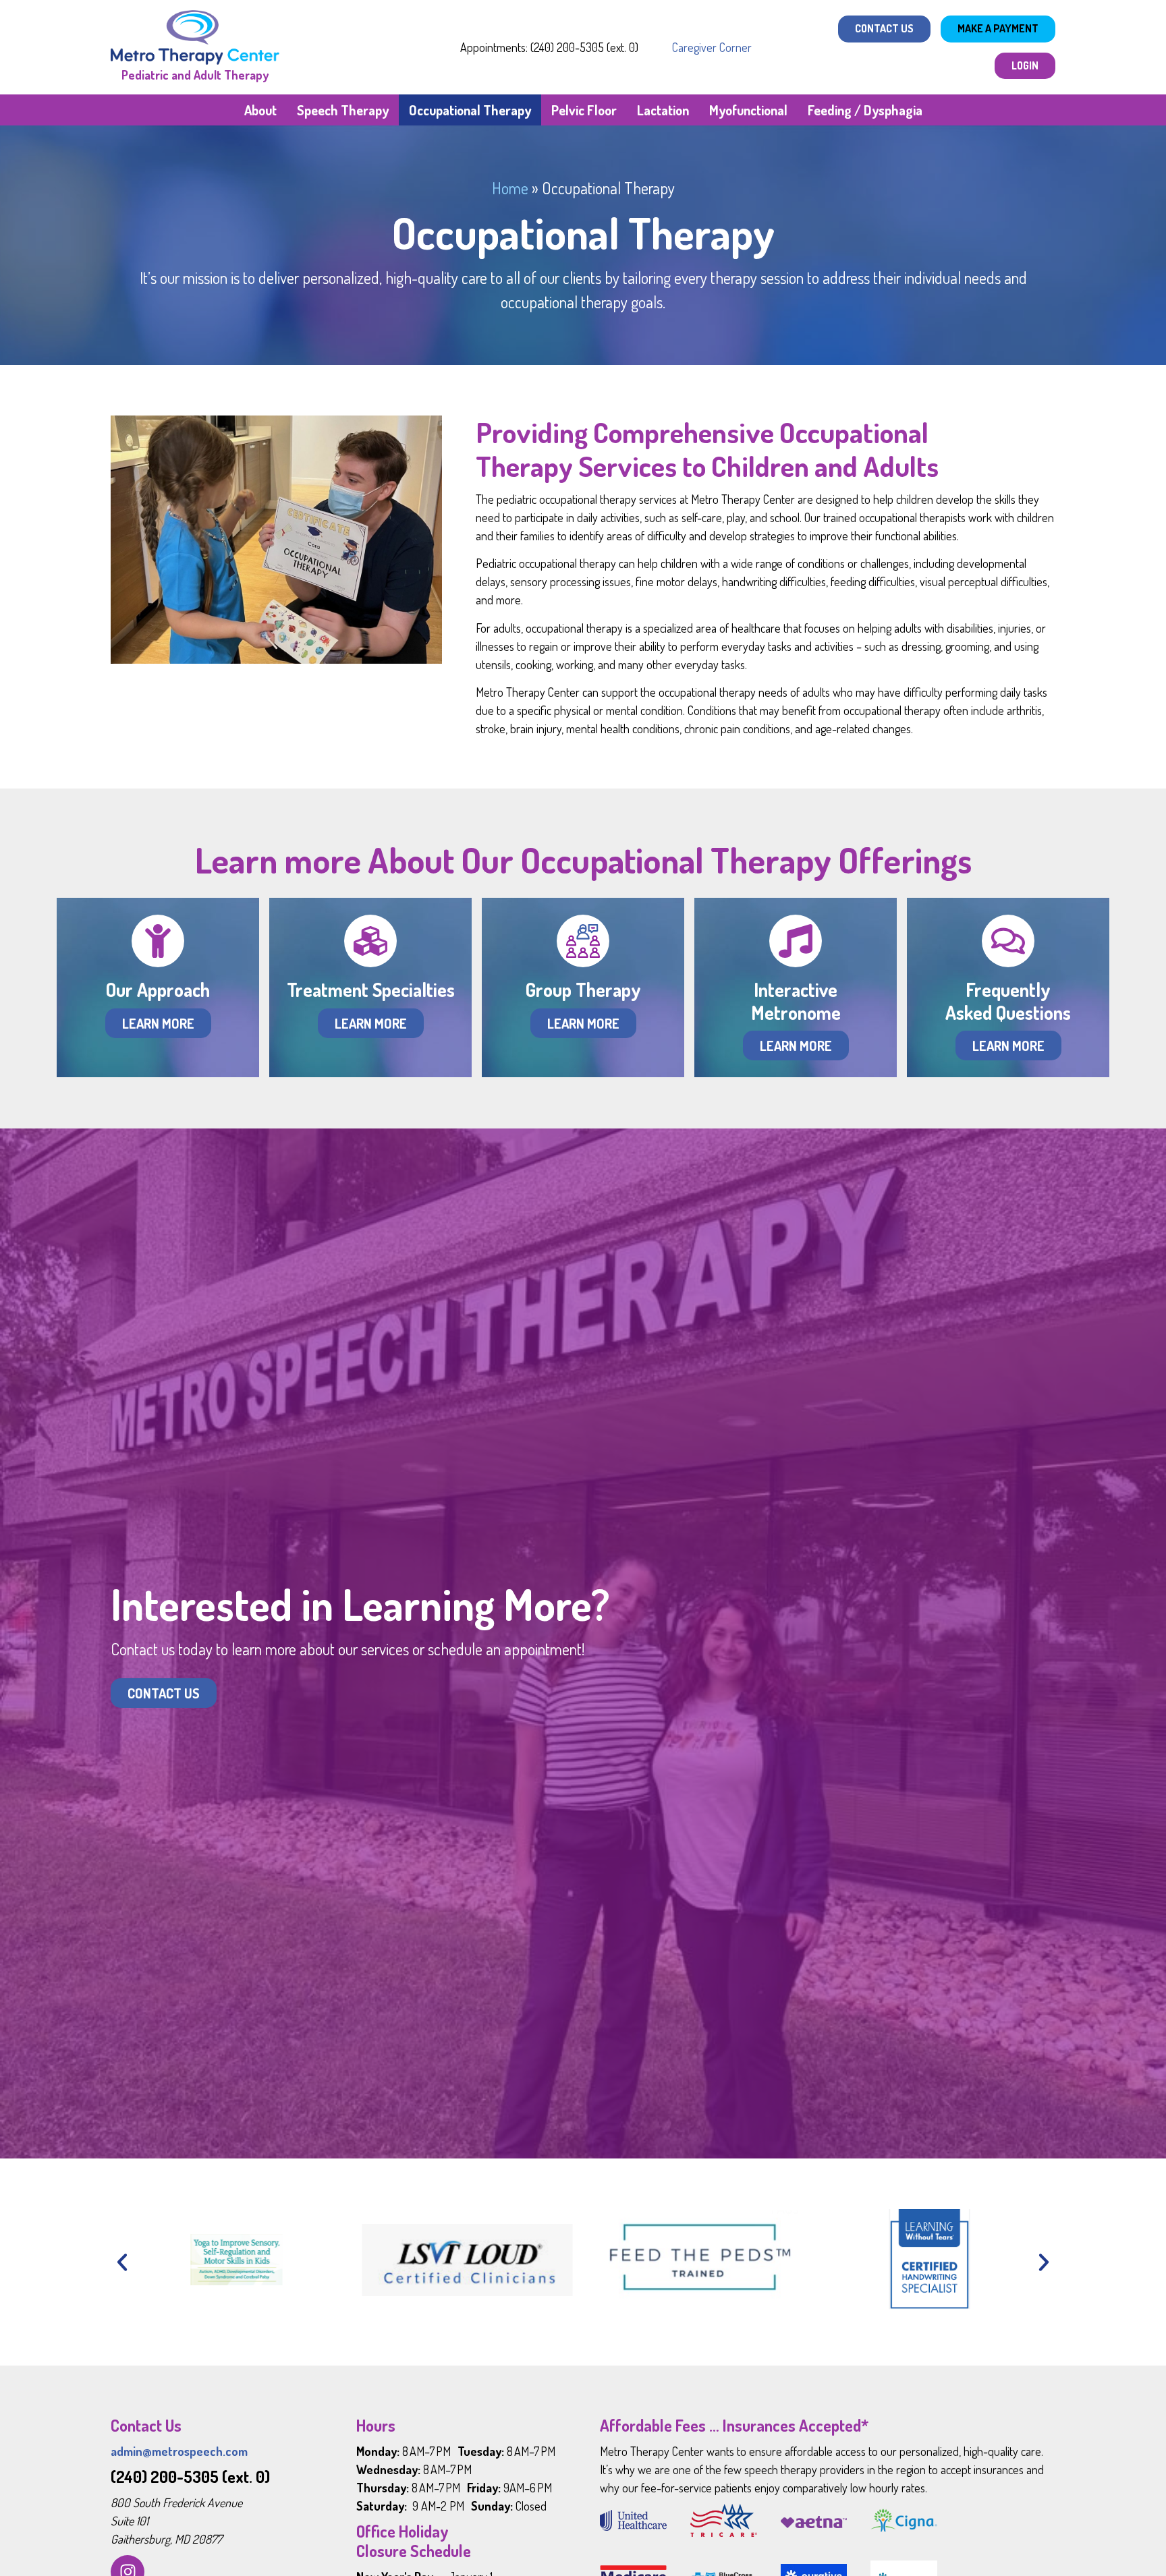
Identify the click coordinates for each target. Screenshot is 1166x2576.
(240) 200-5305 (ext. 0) (190, 2477)
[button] (122, 2262)
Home (510, 188)
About (260, 110)
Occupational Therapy (470, 110)
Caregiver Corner (712, 47)
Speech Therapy (343, 110)
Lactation (663, 110)
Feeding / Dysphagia (865, 110)
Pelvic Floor (584, 110)
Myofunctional (748, 110)
